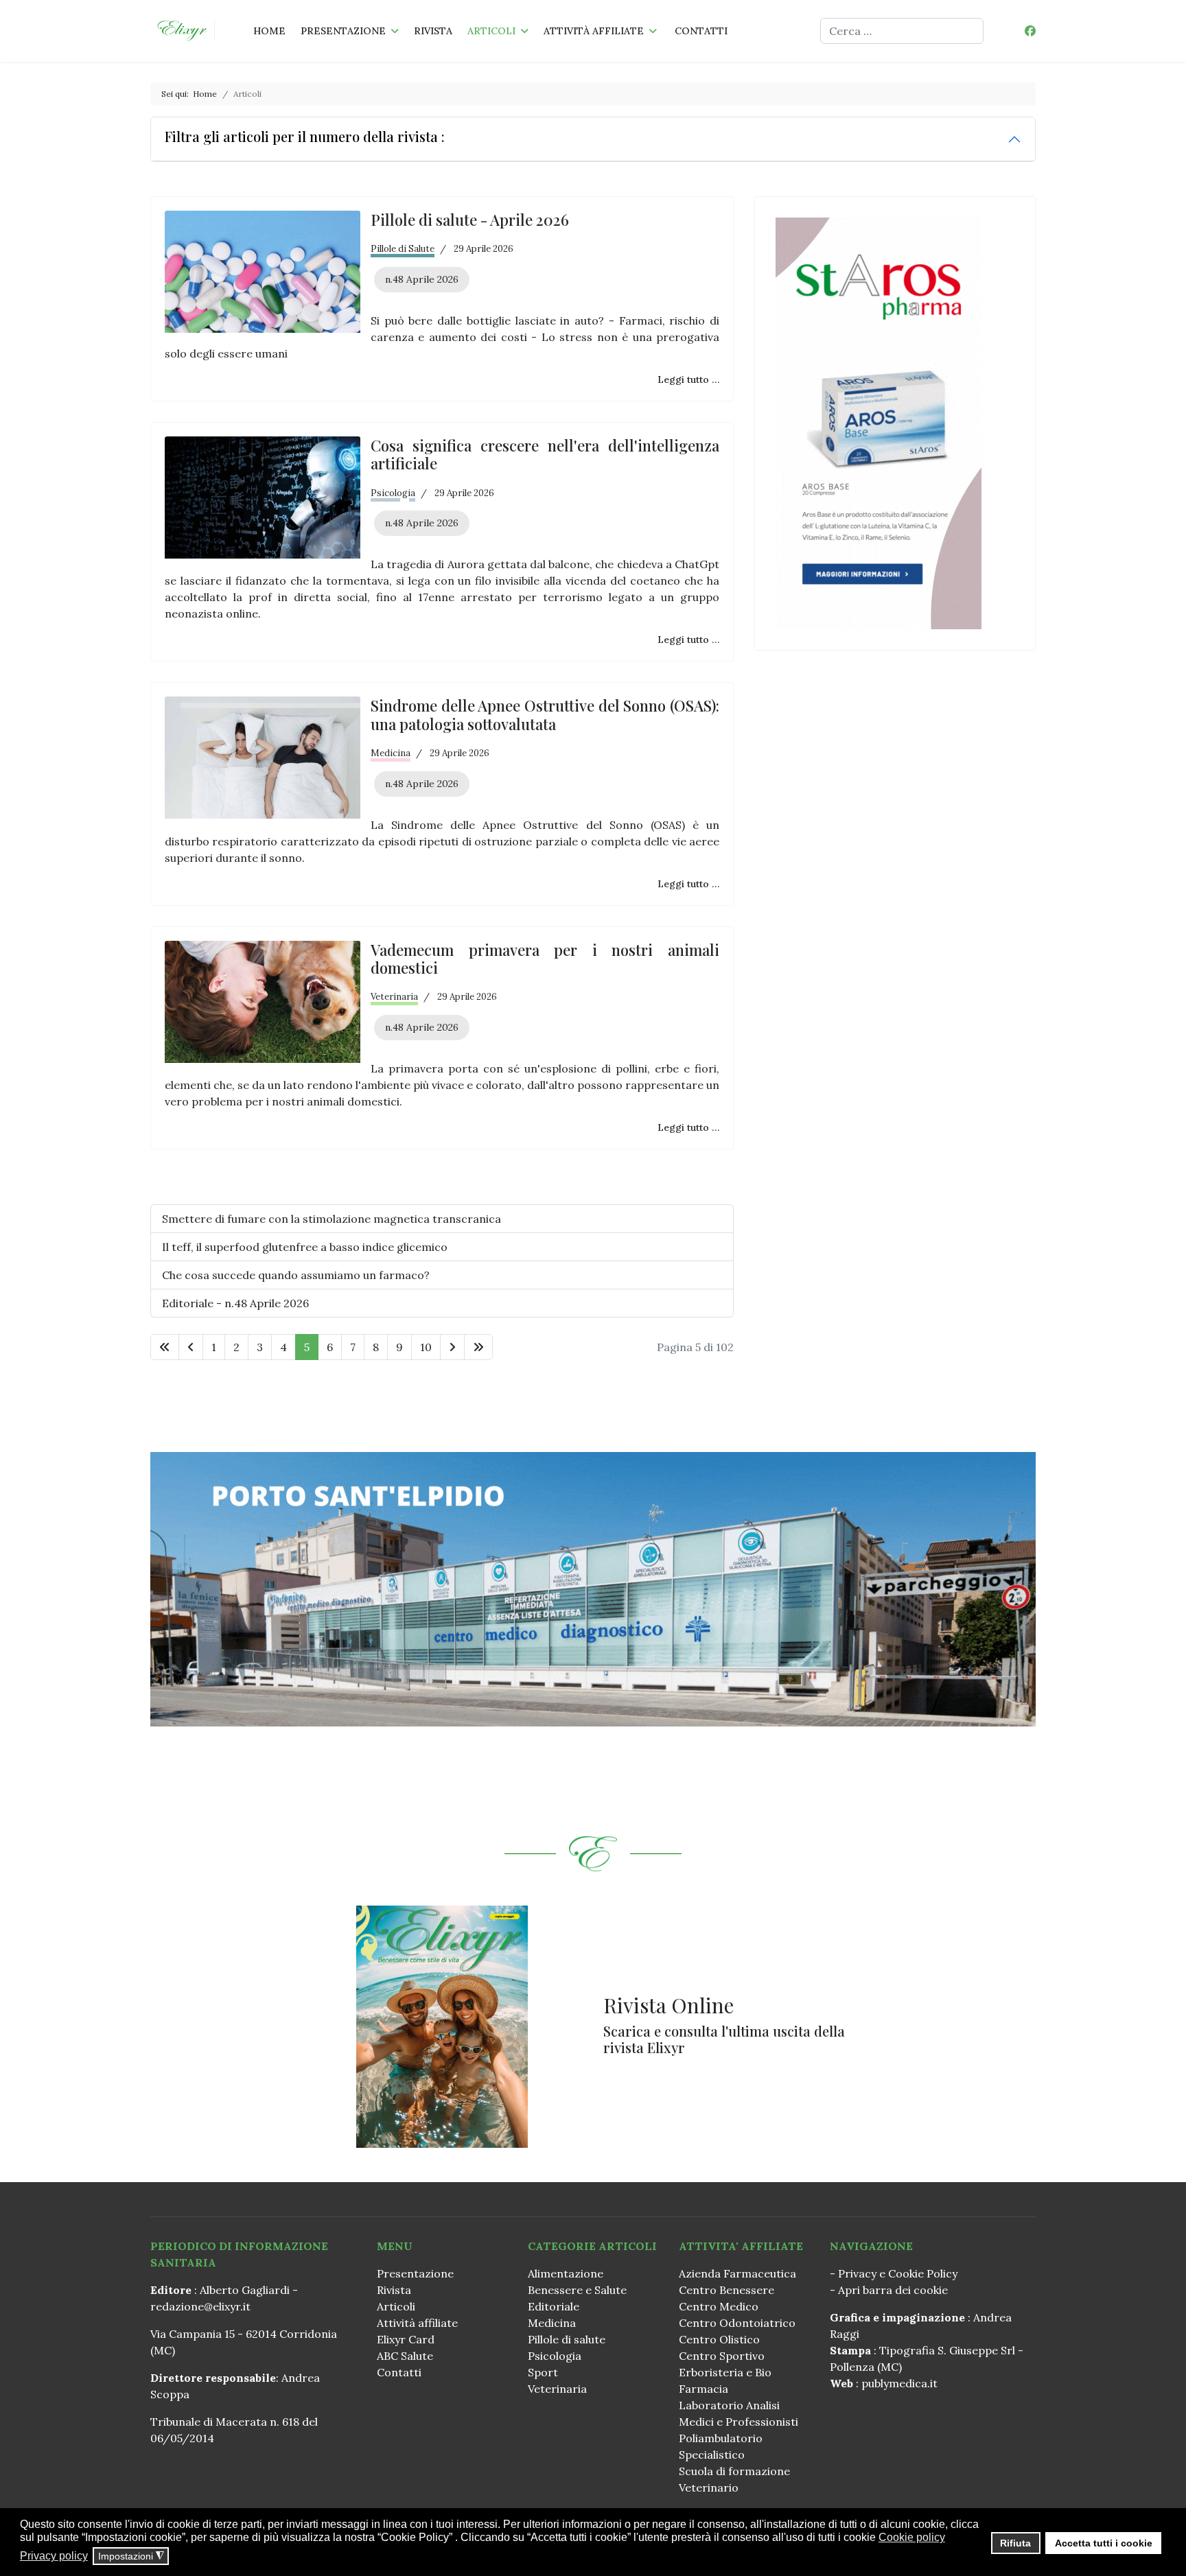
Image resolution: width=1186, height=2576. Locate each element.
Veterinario (709, 2487)
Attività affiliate (594, 31)
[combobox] (902, 31)
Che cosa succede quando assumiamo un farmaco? (296, 1275)
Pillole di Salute (403, 249)
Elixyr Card (406, 2339)
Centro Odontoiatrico (737, 2323)
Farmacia (704, 2389)
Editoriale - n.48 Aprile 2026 (235, 1303)
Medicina (391, 753)
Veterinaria (394, 997)
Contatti (701, 31)
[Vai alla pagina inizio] (165, 1347)
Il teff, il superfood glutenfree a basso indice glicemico (305, 1247)
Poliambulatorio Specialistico (721, 2446)
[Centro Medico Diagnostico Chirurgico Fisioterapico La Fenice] (593, 1589)
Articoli (491, 31)
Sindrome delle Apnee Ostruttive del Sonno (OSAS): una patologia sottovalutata (545, 714)
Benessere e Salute (577, 2290)
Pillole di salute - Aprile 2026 (470, 220)
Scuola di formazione (734, 2471)
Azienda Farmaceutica (737, 2273)
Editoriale (554, 2306)
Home (269, 31)
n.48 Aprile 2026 (422, 279)
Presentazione (343, 31)
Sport (543, 2372)
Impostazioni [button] (131, 2556)
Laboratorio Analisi (729, 2405)
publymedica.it (899, 2383)
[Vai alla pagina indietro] (191, 1347)
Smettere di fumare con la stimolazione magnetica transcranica (332, 1219)
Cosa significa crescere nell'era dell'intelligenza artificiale (545, 454)
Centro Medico (719, 2306)
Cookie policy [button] (912, 2537)
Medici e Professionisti (739, 2422)
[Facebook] (1030, 31)
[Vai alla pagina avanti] (452, 1347)
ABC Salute (405, 2356)
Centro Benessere (726, 2290)
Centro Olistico (719, 2339)
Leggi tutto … (688, 379)
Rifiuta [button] (1015, 2543)
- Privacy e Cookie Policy (894, 2273)
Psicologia (393, 493)
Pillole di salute (567, 2339)
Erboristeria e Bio (725, 2372)
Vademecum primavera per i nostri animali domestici (545, 959)
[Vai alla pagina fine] (478, 1347)
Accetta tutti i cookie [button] (1104, 2543)
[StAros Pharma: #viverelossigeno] (895, 423)
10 (426, 1347)
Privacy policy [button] (54, 2556)
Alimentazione (566, 2273)
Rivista (433, 31)
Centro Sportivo (722, 2356)
